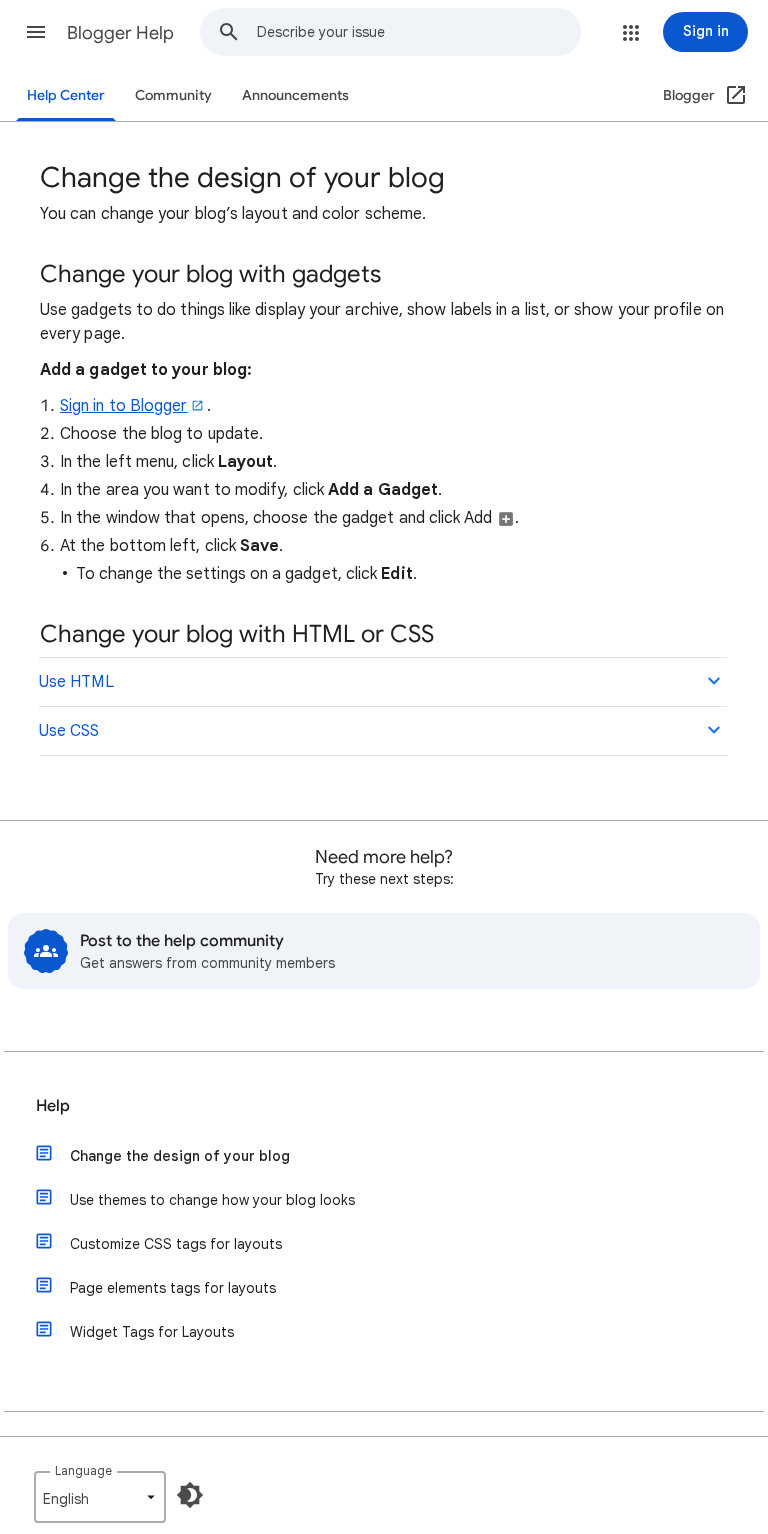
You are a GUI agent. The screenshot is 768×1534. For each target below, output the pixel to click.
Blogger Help (120, 33)
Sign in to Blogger (123, 406)
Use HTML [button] (76, 682)
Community (173, 95)
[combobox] (418, 32)
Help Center (66, 95)
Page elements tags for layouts (173, 1288)
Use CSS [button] (69, 731)
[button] (36, 32)
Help (53, 1106)
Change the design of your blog (180, 1156)
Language (83, 1470)
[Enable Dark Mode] (190, 1495)
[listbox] (100, 1497)
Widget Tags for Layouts (152, 1332)
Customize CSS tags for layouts (176, 1244)
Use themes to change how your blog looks (212, 1200)
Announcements (295, 95)
